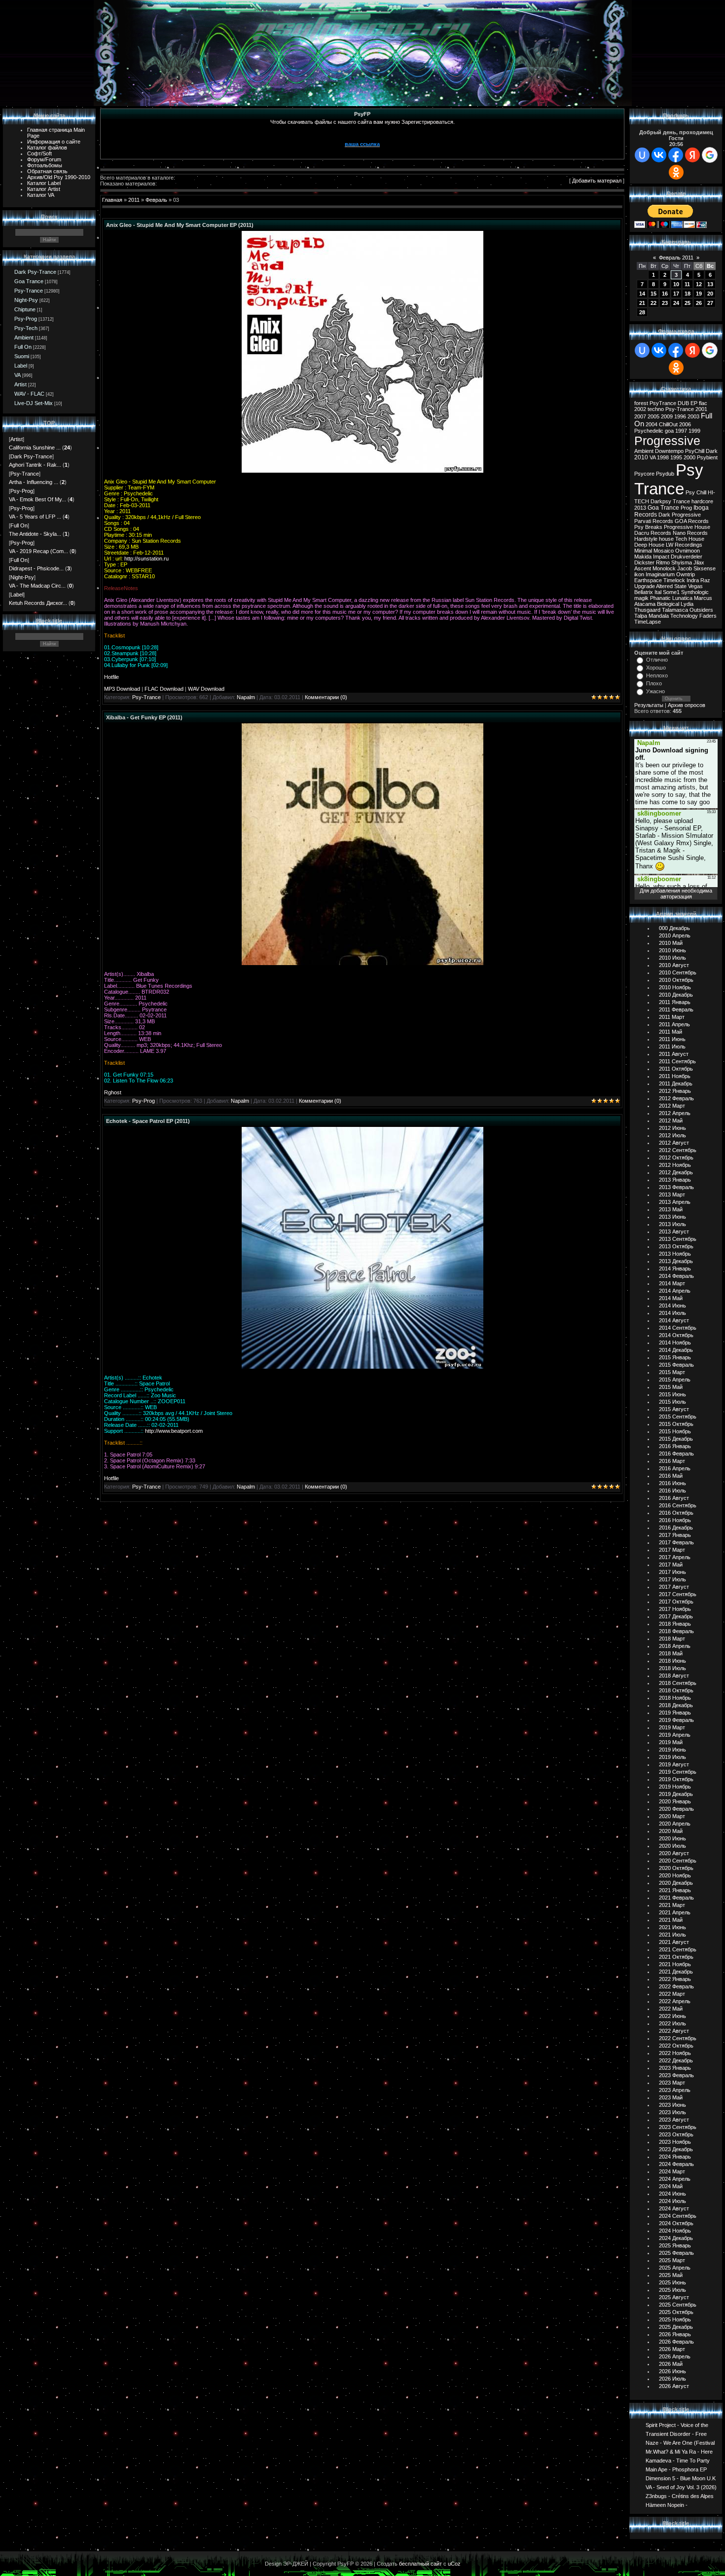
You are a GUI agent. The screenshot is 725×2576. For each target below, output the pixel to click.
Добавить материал (597, 181)
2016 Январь (675, 1446)
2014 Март (672, 1283)
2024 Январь (675, 2157)
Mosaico (664, 551)
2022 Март (672, 1994)
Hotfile (111, 677)
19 (699, 294)
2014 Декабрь (676, 1350)
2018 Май (671, 1653)
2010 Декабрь (676, 995)
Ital (658, 592)
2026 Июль (672, 2379)
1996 (680, 416)
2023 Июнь (672, 2105)
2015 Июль (672, 1402)
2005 (653, 416)
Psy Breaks (648, 527)
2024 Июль (672, 2201)
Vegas (695, 586)
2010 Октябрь (676, 980)
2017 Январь (675, 1535)
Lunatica (682, 598)
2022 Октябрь (676, 2046)
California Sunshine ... (35, 448)
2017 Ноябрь (675, 1609)
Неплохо (657, 675)
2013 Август (674, 1232)
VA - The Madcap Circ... (37, 586)
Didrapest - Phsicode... (36, 568)
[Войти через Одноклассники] (676, 172)
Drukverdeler (687, 557)
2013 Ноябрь (675, 1254)
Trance (681, 501)
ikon (639, 574)
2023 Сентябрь (678, 2127)
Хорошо (656, 668)
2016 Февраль (676, 1454)
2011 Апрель (674, 1024)
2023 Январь (675, 2068)
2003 (693, 416)
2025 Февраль (676, 2253)
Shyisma (682, 562)
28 (642, 312)
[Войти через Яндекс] (692, 155)
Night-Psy (26, 300)
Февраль (156, 200)
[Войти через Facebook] (676, 155)
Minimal (643, 551)
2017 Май (671, 1565)
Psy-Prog (26, 319)
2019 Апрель (675, 1735)
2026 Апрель (675, 2356)
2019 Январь (675, 1713)
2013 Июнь (672, 1217)
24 (676, 303)
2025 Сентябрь (678, 2305)
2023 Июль (672, 2112)
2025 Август (674, 2297)
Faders (708, 616)
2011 (134, 200)
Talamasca (675, 610)
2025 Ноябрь (675, 2319)
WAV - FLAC (29, 394)
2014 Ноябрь (675, 1343)
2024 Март (672, 2171)
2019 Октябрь (676, 1779)
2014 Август (674, 1320)
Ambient (24, 337)
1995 (676, 457)
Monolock (664, 568)
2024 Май (671, 2186)
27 (710, 303)
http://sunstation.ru (146, 559)
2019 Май (671, 1742)
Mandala (659, 616)
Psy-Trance (29, 291)
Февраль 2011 (676, 258)
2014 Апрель (675, 1291)
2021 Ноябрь (675, 1964)
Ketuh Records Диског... (38, 603)
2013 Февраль (676, 1187)
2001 (701, 409)
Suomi (22, 356)
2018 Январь (675, 1624)
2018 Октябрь (676, 1690)
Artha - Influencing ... (34, 482)
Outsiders (701, 610)
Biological (668, 604)
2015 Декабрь (676, 1439)
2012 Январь (675, 1091)
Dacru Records (653, 533)
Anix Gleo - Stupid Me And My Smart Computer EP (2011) (180, 225)
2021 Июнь (672, 1927)
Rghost (113, 1092)
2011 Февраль (676, 1009)
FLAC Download (164, 689)
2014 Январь (675, 1269)
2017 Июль (672, 1579)
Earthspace (648, 580)
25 (688, 303)
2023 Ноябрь (675, 2142)
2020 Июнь (672, 1838)
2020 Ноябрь (675, 1875)
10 (676, 284)
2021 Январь (675, 1890)
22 (653, 303)
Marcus (703, 598)
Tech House (690, 539)
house (666, 539)
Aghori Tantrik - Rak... (35, 465)
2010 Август (674, 965)
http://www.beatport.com (174, 1431)
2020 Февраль (676, 1809)
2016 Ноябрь (675, 1520)
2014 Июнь (672, 1306)
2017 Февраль (676, 1542)
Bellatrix (644, 592)
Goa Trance (29, 281)
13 (710, 284)
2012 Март (672, 1106)
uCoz (454, 2564)
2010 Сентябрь (678, 972)
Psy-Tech (26, 328)
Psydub (665, 474)
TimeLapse (648, 622)
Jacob (685, 568)
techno (656, 409)
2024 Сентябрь (678, 2216)
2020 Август (674, 1853)
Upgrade (645, 586)
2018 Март (672, 1639)
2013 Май (671, 1209)
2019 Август (674, 1764)
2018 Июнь (672, 1661)
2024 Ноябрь (675, 2231)
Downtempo (669, 451)
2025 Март (672, 2260)
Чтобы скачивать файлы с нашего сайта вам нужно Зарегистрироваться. (362, 122)
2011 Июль (672, 1046)
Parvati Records (654, 521)
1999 (694, 431)
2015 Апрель (675, 1380)
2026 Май (671, 2364)
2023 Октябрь (676, 2134)
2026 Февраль (676, 2342)
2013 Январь (675, 1180)
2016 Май (671, 1476)
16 (665, 294)
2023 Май (671, 2097)
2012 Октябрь (676, 1157)
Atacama (645, 604)
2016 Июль (672, 1491)
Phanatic (660, 598)
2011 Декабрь (676, 1083)
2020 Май (671, 1831)
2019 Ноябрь (675, 1787)
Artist (20, 384)
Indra (693, 580)
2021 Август (674, 1942)
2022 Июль (672, 2023)
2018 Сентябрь (678, 1683)
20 (710, 294)
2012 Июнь (672, 1128)
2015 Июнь (672, 1394)
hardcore (702, 501)
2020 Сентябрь (678, 1861)
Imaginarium (660, 574)
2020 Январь (675, 1801)
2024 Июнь (672, 2194)
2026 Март (672, 2349)
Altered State (671, 586)
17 (676, 294)
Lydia (687, 604)
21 (642, 303)
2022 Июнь (672, 2016)
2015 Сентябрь (678, 1417)
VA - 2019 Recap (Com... (38, 551)
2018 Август (674, 1676)
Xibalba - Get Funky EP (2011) (144, 717)
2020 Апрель (675, 1824)
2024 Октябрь (676, 2223)
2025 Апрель (675, 2268)
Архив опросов (687, 705)
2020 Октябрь (676, 1868)
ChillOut (668, 424)
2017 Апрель (675, 1557)
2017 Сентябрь (678, 1594)
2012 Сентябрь (678, 1150)
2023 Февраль (676, 2075)
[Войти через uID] (642, 155)
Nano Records (690, 533)
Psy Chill (696, 492)
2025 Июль (672, 2290)
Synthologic (695, 592)
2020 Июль (672, 1846)
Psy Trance (669, 479)
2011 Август (674, 1054)
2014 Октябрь (676, 1335)
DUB (683, 403)
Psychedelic (649, 431)
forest (641, 403)
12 (699, 284)
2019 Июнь (672, 1750)
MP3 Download (122, 689)
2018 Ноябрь (675, 1698)
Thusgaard (647, 610)
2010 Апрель (675, 935)
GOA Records (692, 521)
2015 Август (674, 1409)
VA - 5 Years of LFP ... (35, 517)
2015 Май (671, 1387)
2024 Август (674, 2208)
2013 (640, 508)
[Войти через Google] (710, 155)
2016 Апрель (675, 1468)
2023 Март (672, 2083)
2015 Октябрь (676, 1424)
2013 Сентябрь (678, 1239)
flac (703, 403)
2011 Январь (675, 1002)
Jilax (699, 562)
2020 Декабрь (676, 1883)
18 (688, 294)
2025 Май (671, 2275)
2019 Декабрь (676, 1794)
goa (669, 431)
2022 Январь (675, 1979)
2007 (640, 416)
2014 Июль (672, 1313)
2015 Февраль (676, 1365)
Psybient (707, 457)
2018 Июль (672, 1668)
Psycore (644, 474)
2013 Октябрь (676, 1246)
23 (665, 303)
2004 (652, 424)
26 (699, 303)
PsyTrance (663, 403)
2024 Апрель (675, 2179)
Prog (686, 508)
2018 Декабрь (676, 1705)
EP (694, 403)
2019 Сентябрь (678, 1772)
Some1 (671, 592)
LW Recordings (684, 545)
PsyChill (695, 451)
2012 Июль (672, 1135)
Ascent (643, 568)
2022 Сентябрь (678, 2038)
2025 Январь (675, 2245)
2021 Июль (672, 1935)
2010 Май (671, 943)
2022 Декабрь (676, 2060)
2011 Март (672, 1017)
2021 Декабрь (676, 1972)
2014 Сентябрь (678, 1328)
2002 (640, 409)
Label (21, 366)
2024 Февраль (676, 2164)
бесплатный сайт (420, 2564)
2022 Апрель (675, 2001)
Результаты (649, 705)
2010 (641, 457)
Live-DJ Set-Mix (34, 403)
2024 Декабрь (676, 2238)
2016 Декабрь (676, 1528)
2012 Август (674, 1143)
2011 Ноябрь (675, 1076)
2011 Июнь (672, 1039)
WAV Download (206, 689)
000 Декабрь (674, 928)
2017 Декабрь (676, 1616)
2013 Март (672, 1195)
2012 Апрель (675, 1113)
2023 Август (674, 2120)
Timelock (674, 580)
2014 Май (671, 1298)
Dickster (644, 562)
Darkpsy (661, 501)
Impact (661, 557)
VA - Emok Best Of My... (37, 499)
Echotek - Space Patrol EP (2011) (148, 1121)
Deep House (649, 545)
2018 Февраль (676, 1631)
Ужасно (655, 691)
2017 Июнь (672, 1572)
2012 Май (671, 1120)
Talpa (641, 616)
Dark (712, 451)
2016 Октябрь (676, 1513)
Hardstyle (646, 539)
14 (642, 294)
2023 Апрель (675, 2090)
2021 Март (672, 1905)
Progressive (667, 441)
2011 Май (671, 1032)
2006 (685, 424)
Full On (23, 347)
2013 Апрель (675, 1202)
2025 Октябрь (676, 2312)
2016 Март (672, 1461)
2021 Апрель (675, 1912)
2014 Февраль (676, 1276)
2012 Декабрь (676, 1172)
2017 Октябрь (676, 1602)
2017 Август (674, 1587)
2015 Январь (675, 1357)
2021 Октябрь (676, 1957)
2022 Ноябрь (675, 2053)
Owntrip (686, 574)
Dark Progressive (680, 515)
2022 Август (674, 2031)
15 (653, 294)
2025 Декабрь (676, 2327)
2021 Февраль (676, 1898)
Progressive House (687, 527)
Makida (643, 557)
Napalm (246, 697)
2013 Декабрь (676, 1261)
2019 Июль (672, 1757)
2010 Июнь (672, 950)
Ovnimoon (688, 551)
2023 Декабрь (676, 2149)
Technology (684, 616)
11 (687, 284)
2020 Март (672, 1816)
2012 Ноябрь (675, 1165)
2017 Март (672, 1550)
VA (18, 375)
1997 (681, 431)
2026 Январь (675, 2334)
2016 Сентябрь (678, 1505)
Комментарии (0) (326, 697)
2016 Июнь (672, 1483)
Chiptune (25, 309)
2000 (689, 457)
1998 (663, 457)
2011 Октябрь (676, 1069)
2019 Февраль (676, 1720)
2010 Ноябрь (675, 987)
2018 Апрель (675, 1646)
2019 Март (672, 1727)
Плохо (654, 683)
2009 (667, 416)
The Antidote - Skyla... (35, 534)
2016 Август (674, 1498)
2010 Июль (672, 958)
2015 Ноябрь (675, 1431)
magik (641, 598)
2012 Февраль (676, 1098)
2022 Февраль (676, 1986)
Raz (705, 580)
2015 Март (672, 1372)
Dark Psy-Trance (35, 272)
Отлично (657, 660)
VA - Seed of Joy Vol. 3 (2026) (681, 2487)
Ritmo (663, 562)
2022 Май (671, 2009)
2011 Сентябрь (677, 1061)
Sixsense (705, 568)
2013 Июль (672, 1224)
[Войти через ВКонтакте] (659, 155)
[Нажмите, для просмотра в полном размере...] (362, 471)
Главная (112, 200)
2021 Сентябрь (678, 1949)
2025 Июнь (672, 2282)
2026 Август (674, 2386)
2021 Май (671, 1920)
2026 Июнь (672, 2371)
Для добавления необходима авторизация (676, 894)
